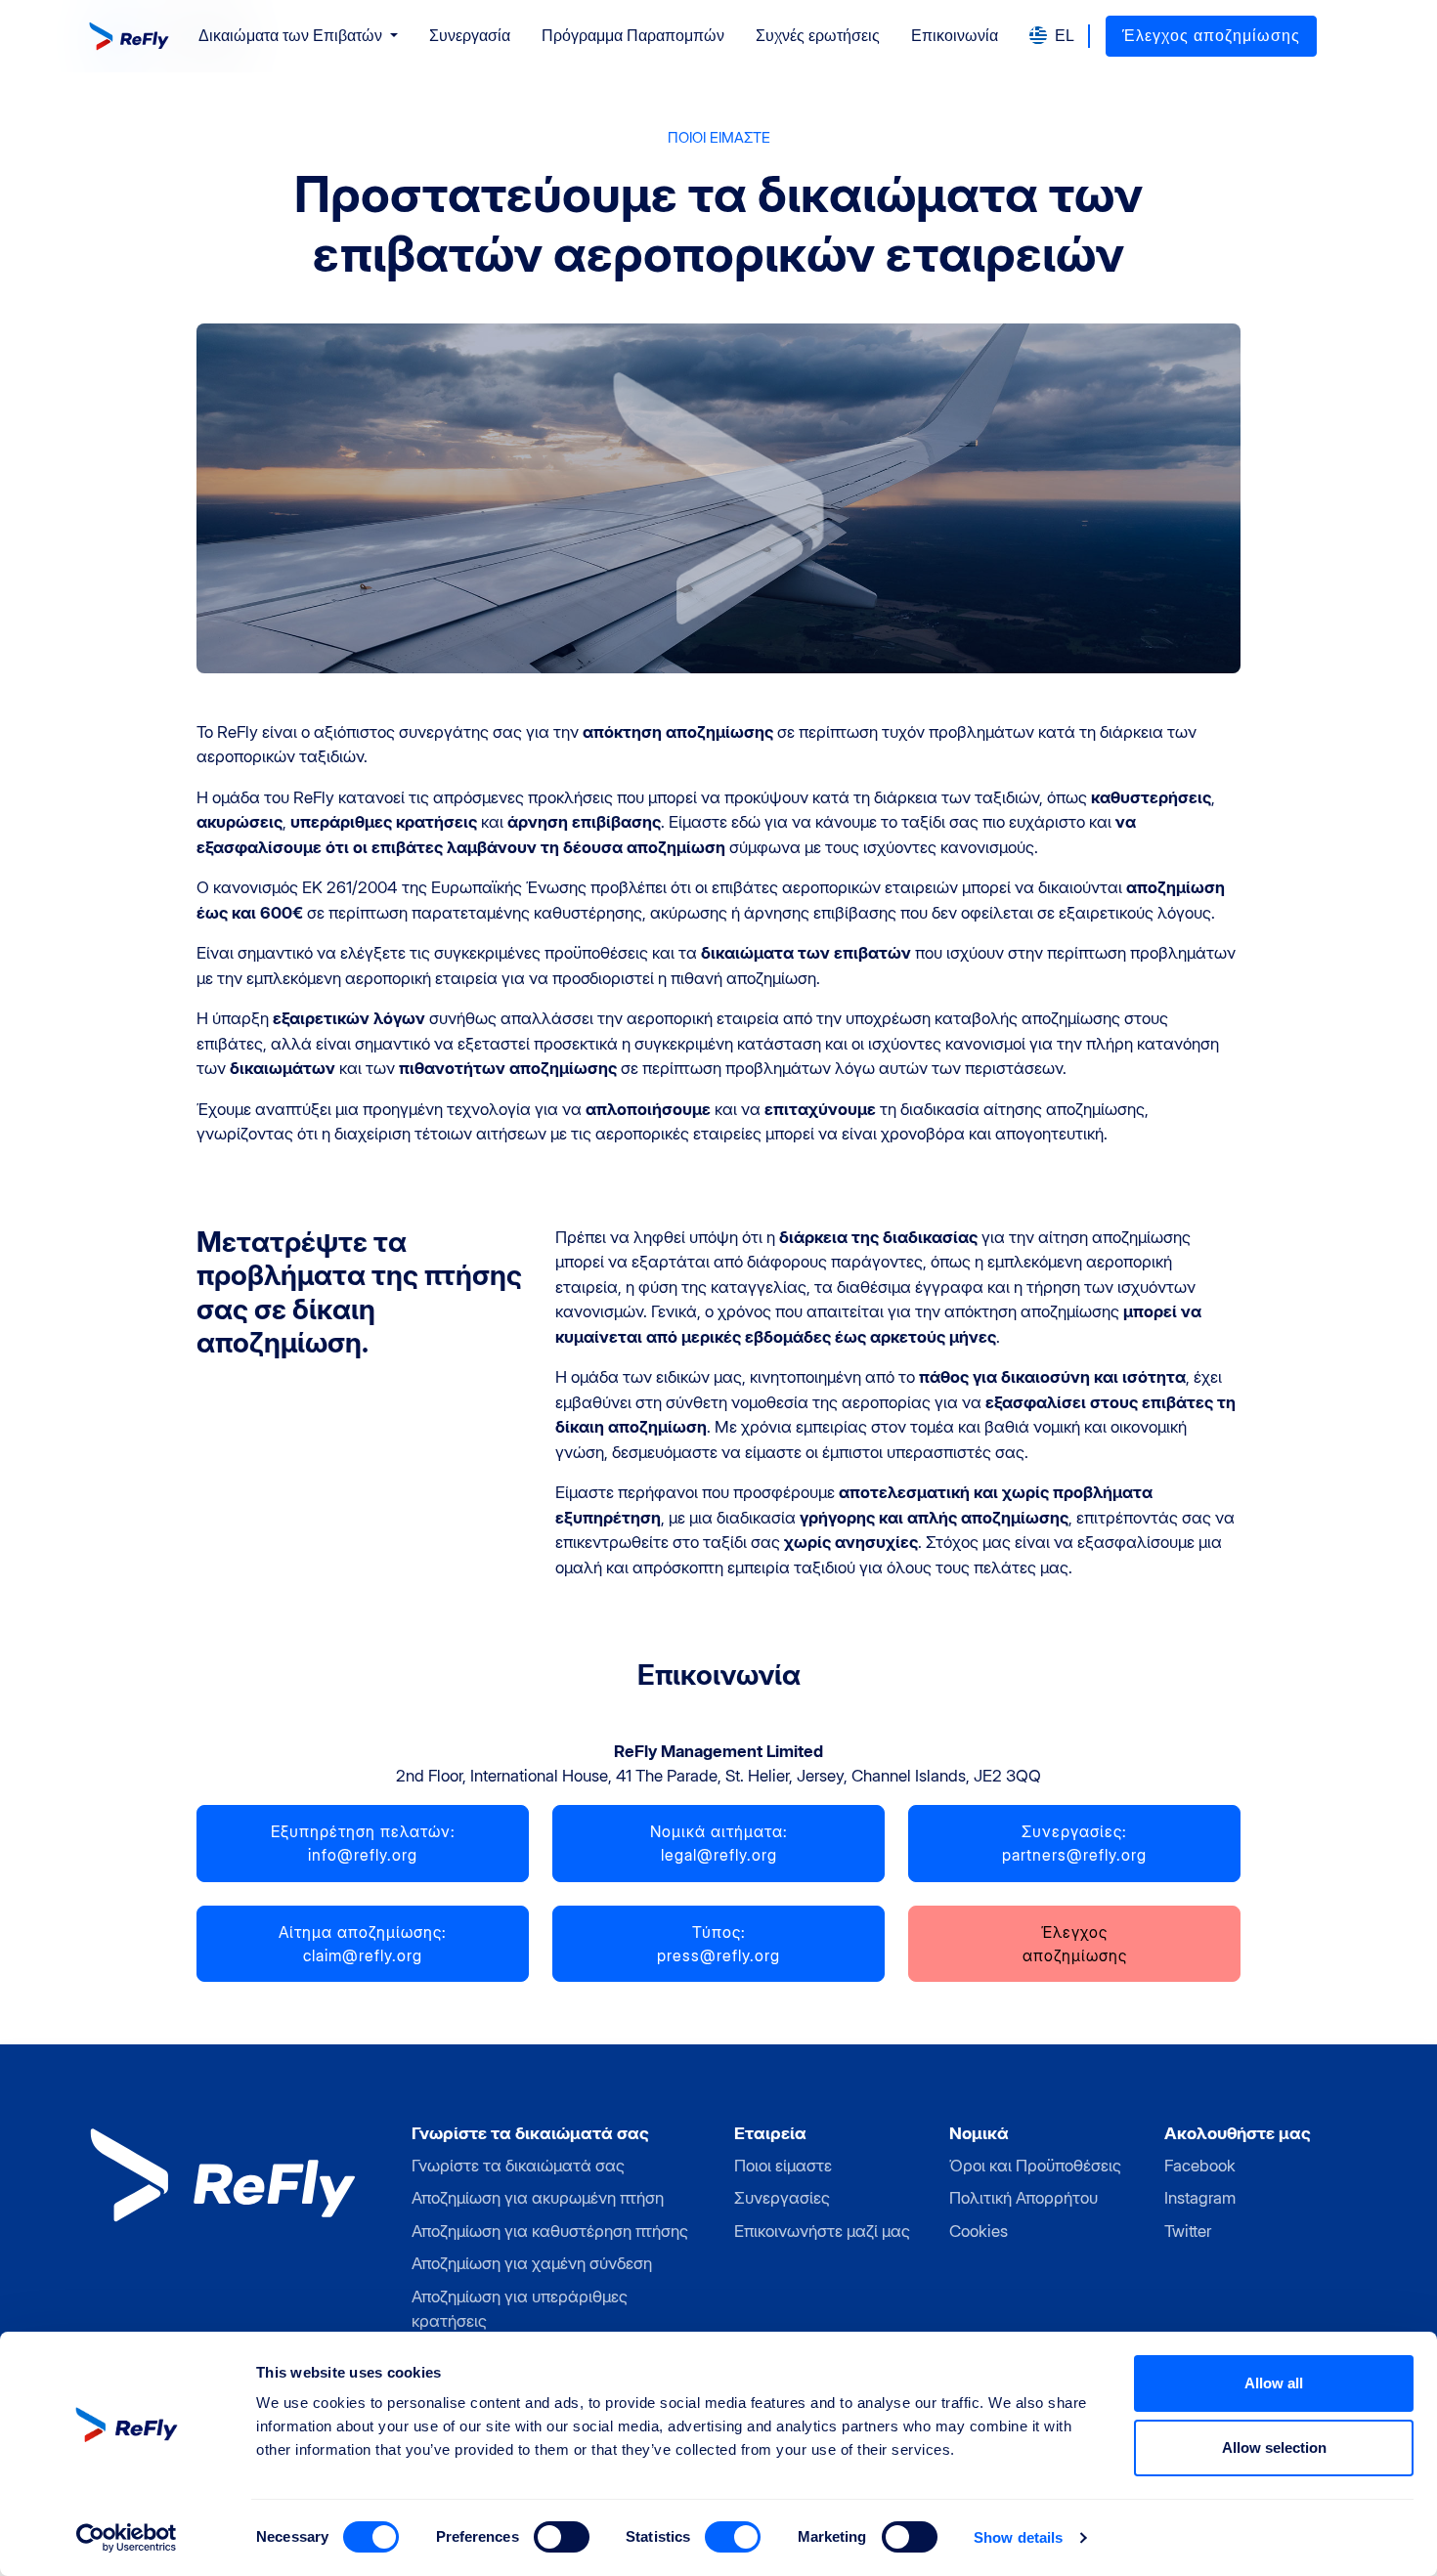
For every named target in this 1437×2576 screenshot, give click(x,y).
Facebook (1200, 2166)
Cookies (979, 2231)
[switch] (562, 2537)
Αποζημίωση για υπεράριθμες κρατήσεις (520, 2309)
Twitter (1188, 2231)
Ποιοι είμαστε (783, 2166)
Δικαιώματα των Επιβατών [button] (292, 36)
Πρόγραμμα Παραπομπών (633, 36)
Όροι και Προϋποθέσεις (1035, 2166)
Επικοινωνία (955, 36)
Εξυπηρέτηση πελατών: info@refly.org (363, 1843)
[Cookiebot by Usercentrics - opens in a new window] (127, 2538)
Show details (1018, 2537)
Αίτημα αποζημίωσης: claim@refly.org (363, 1944)
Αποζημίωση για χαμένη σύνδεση (532, 2263)
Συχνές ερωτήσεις (818, 36)
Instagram (1200, 2198)
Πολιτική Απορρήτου (1023, 2198)
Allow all (1274, 2383)
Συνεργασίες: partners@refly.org (1074, 1843)
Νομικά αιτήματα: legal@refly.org (719, 1843)
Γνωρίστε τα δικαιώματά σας (518, 2166)
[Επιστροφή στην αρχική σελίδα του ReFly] (131, 36)
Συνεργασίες (782, 2198)
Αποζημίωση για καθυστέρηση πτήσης (550, 2231)
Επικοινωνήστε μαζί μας (822, 2231)
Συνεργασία (470, 36)
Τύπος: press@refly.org (718, 1944)
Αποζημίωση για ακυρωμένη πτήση (538, 2198)
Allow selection (1274, 2447)
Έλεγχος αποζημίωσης (1211, 36)
